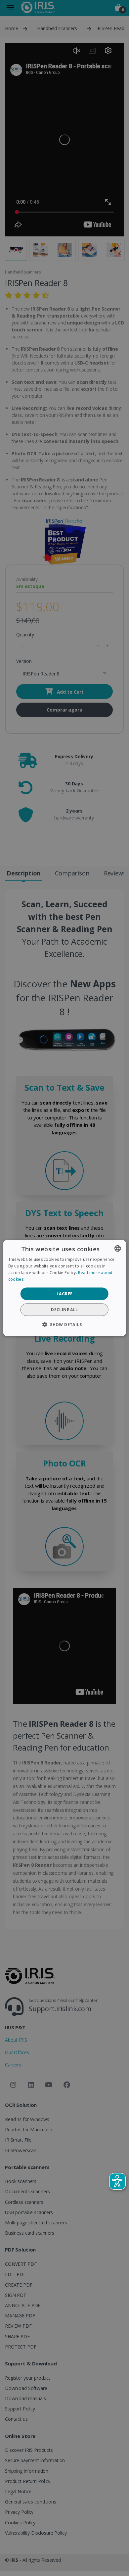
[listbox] (117, 1249)
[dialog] (65, 1288)
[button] (64, 1324)
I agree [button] (65, 1293)
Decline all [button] (64, 1309)
